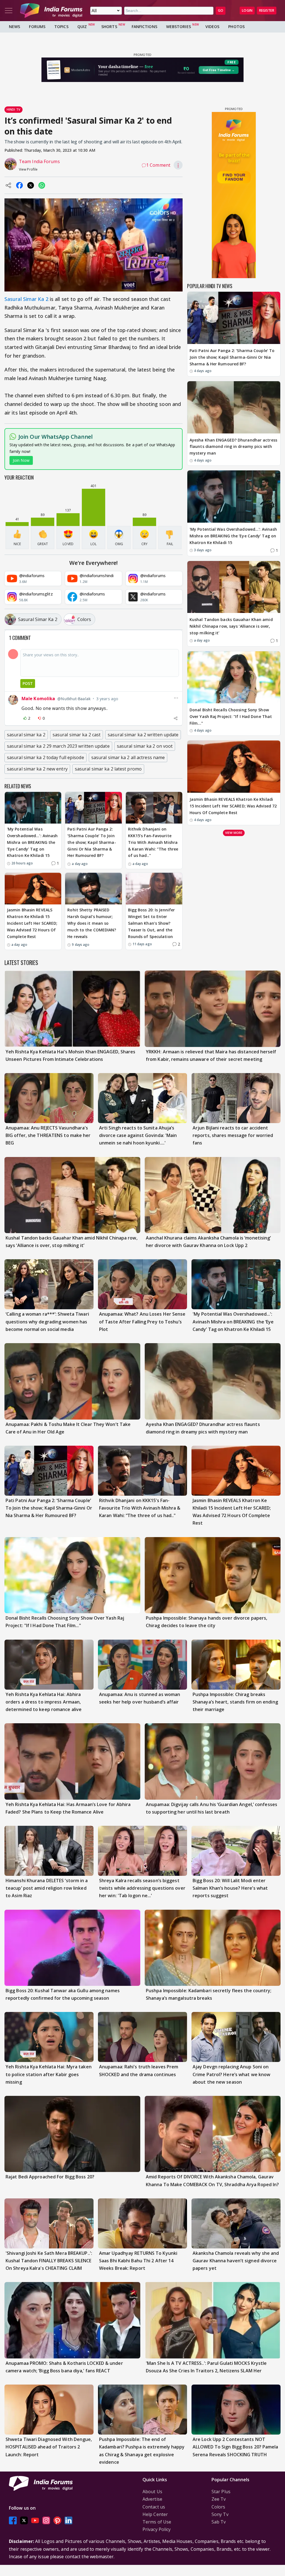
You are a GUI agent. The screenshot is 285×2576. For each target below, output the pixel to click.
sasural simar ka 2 (26, 735)
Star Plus (221, 2492)
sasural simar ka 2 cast (77, 735)
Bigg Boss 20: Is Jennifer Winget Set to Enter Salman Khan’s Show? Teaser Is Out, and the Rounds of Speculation (152, 923)
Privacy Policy (157, 2529)
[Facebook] (13, 2520)
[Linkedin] (68, 2520)
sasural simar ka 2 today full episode (46, 757)
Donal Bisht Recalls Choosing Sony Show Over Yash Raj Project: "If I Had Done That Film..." (231, 716)
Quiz (82, 27)
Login (247, 10)
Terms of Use (157, 2522)
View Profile (28, 169)
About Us (152, 2492)
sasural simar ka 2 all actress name (128, 757)
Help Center (155, 2514)
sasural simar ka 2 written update (143, 735)
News (14, 27)
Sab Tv (219, 2522)
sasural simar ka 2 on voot (145, 746)
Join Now (21, 460)
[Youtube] (35, 2520)
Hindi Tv (13, 109)
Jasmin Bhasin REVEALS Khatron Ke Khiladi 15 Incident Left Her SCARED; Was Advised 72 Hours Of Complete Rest (32, 923)
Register (267, 10)
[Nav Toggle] (9, 11)
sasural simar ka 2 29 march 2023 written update (58, 746)
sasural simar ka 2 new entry (37, 769)
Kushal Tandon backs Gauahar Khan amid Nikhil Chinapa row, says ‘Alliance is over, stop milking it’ (231, 626)
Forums (37, 27)
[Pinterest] (57, 2520)
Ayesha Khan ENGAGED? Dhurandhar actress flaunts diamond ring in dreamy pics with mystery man (233, 447)
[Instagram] (46, 2520)
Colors (218, 2507)
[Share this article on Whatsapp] (42, 185)
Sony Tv (220, 2514)
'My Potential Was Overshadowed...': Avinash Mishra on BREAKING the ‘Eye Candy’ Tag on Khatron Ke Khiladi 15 (32, 842)
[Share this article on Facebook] (19, 185)
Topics (61, 27)
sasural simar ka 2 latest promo (108, 769)
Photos (236, 27)
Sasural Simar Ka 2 (26, 299)
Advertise (152, 2499)
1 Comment (158, 165)
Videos (212, 27)
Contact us (154, 2507)
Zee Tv (219, 2499)
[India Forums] (51, 11)
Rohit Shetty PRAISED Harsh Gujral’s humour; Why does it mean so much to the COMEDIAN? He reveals (92, 923)
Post (28, 683)
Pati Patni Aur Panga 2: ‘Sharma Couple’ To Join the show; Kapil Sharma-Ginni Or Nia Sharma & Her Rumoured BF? (92, 842)
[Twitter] (24, 2520)
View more (234, 833)
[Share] (176, 718)
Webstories (179, 27)
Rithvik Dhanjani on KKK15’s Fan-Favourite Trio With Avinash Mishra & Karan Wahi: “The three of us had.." (153, 842)
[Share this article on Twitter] (31, 185)
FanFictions (144, 27)
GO (221, 10)
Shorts (109, 27)
